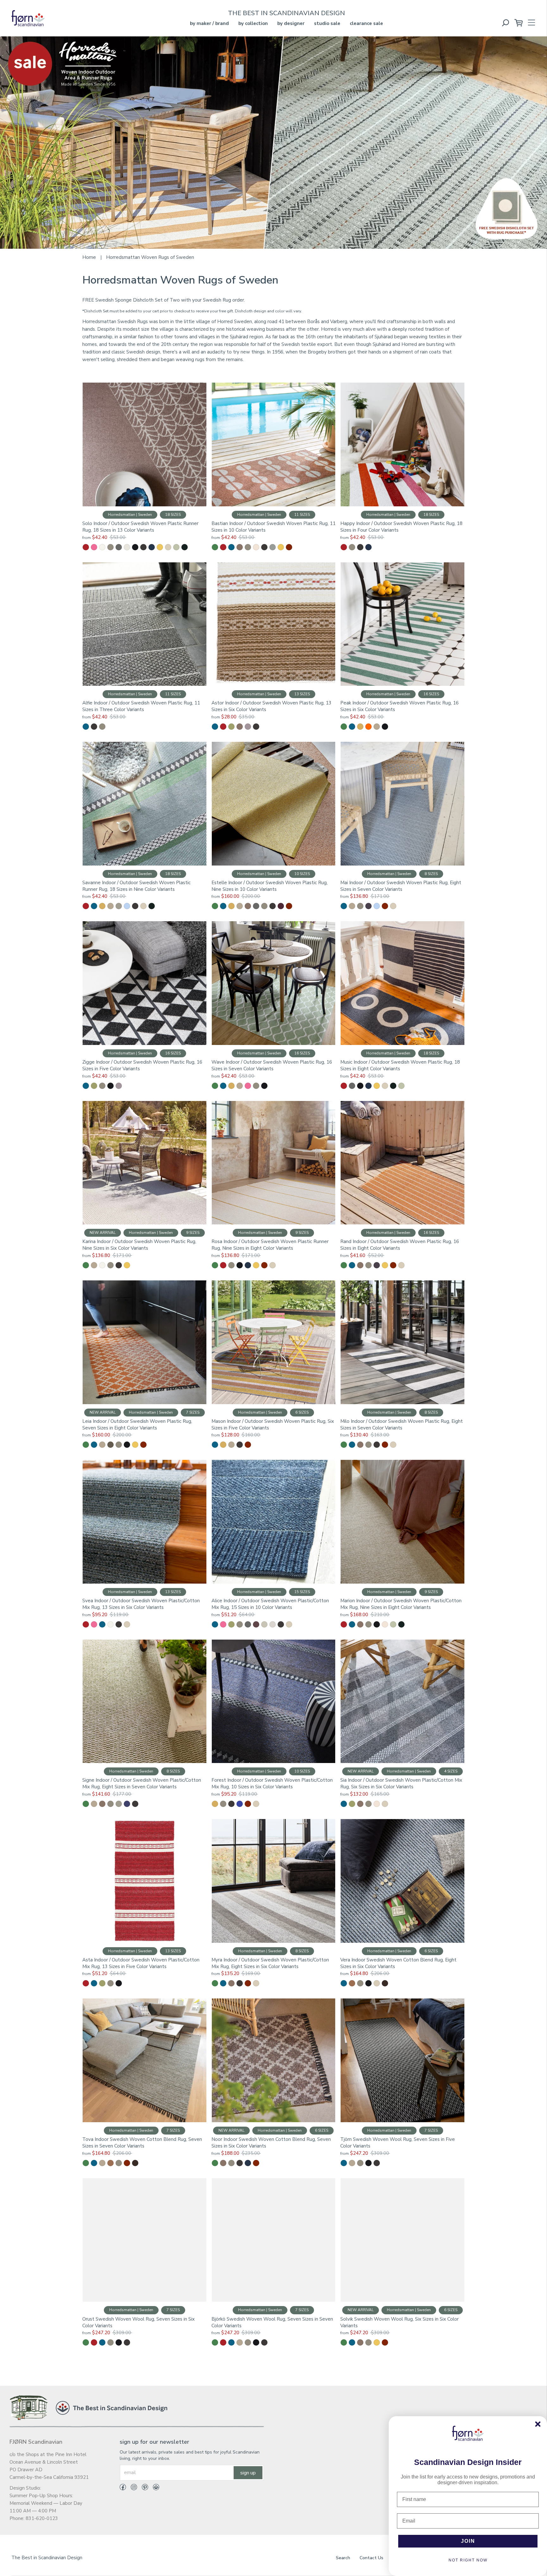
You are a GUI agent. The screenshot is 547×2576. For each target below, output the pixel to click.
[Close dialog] (538, 2424)
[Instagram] (132, 2488)
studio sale (327, 23)
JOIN (468, 2541)
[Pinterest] (143, 2488)
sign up (248, 2473)
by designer (291, 23)
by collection (253, 23)
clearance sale (366, 23)
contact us (371, 2558)
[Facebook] (123, 2488)
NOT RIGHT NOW (468, 2560)
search (343, 2558)
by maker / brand (209, 23)
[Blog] (154, 2488)
